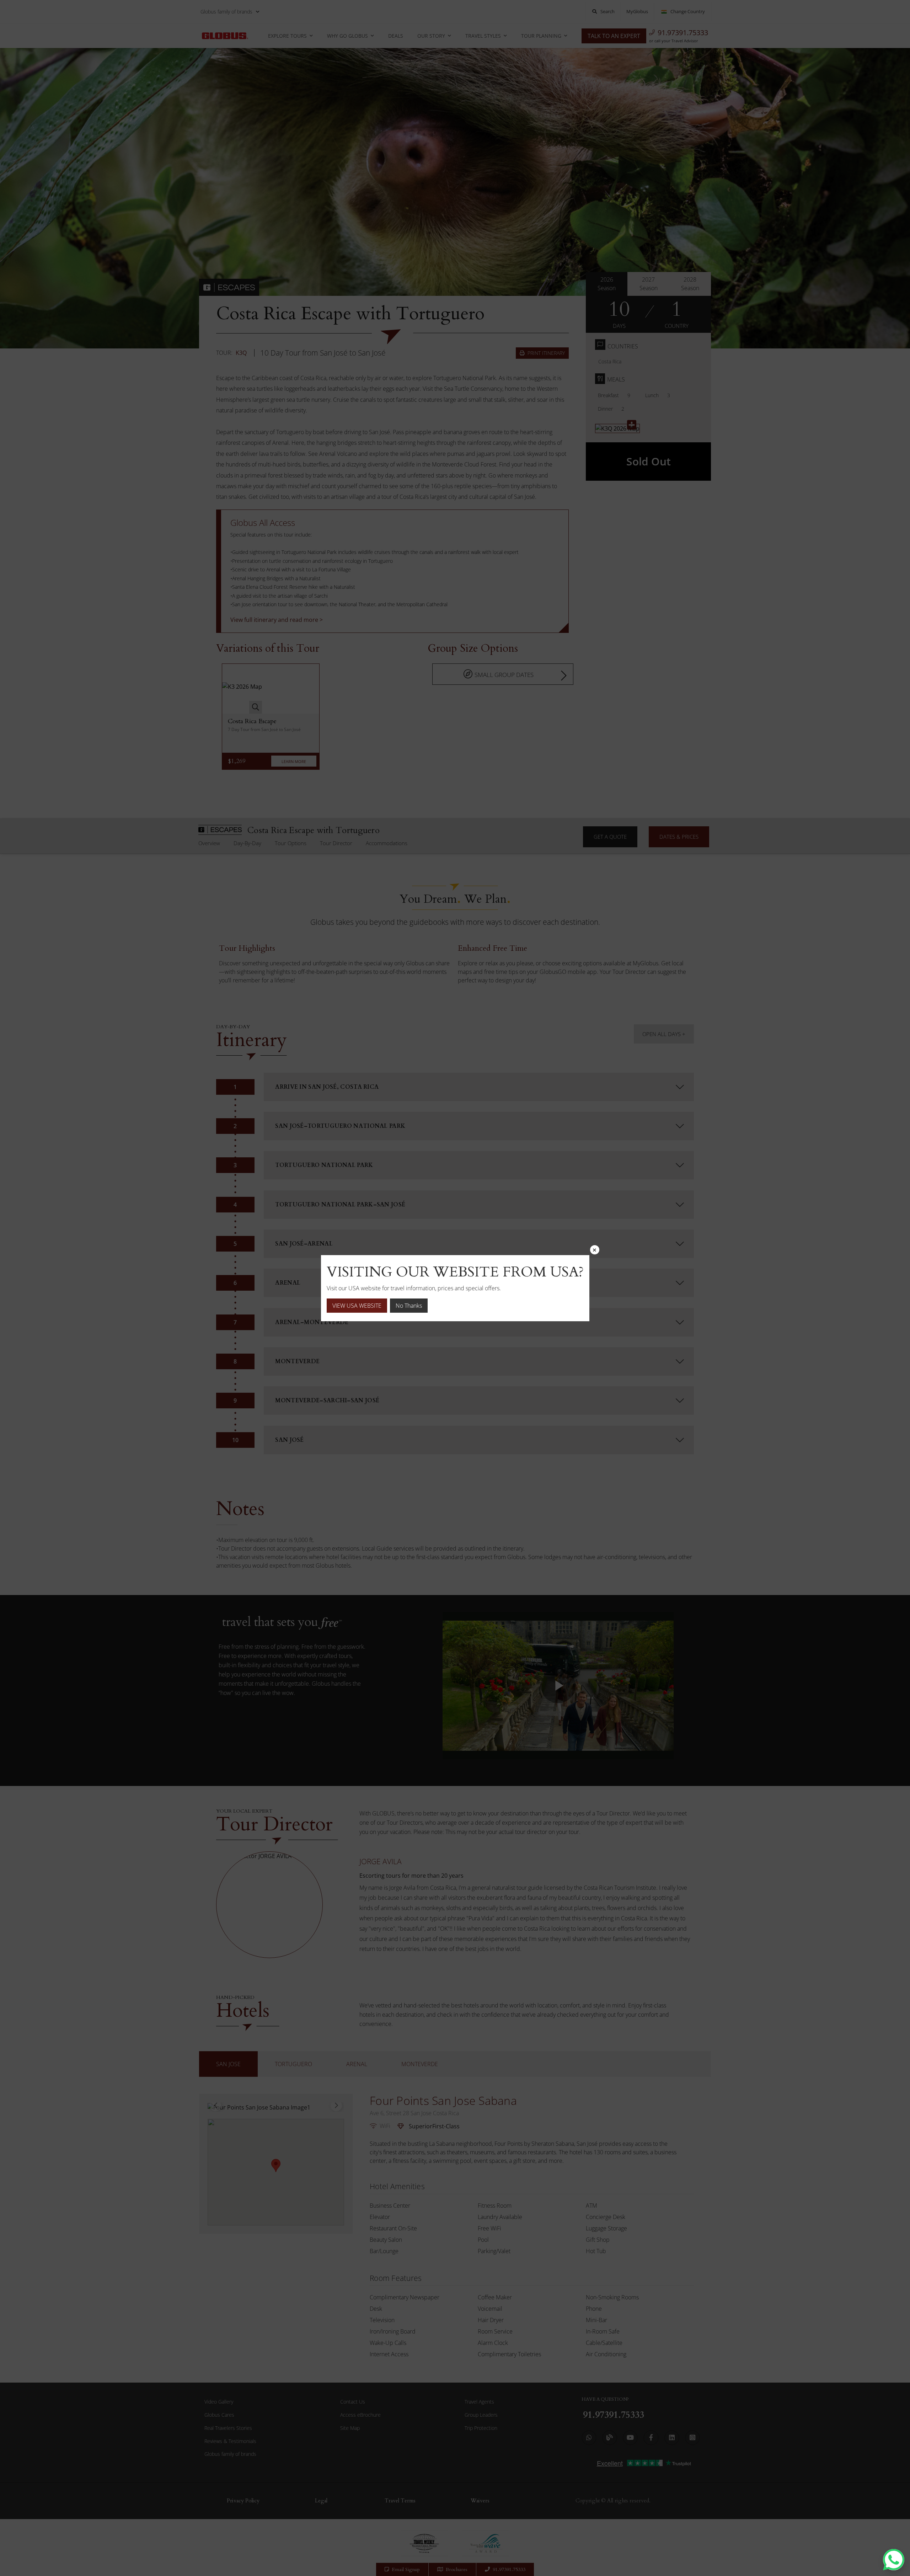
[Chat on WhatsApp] (894, 2560)
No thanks (409, 1306)
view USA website (357, 1306)
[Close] (595, 1250)
